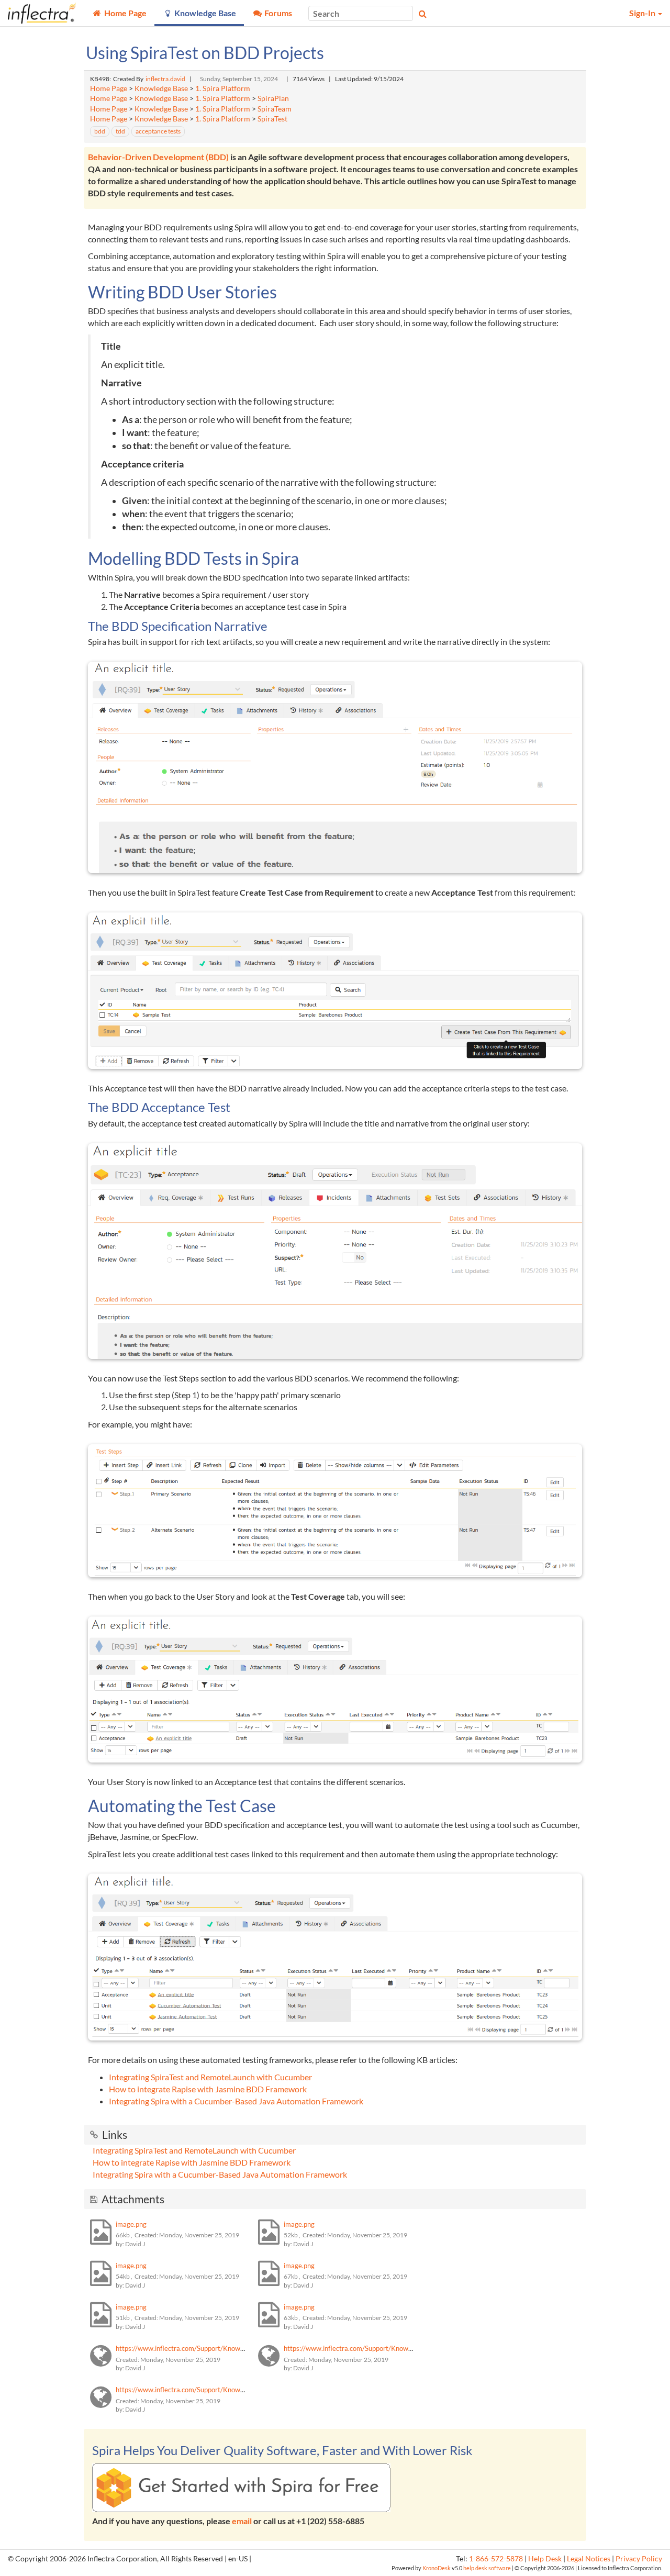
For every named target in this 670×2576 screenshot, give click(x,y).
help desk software (487, 2568)
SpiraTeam (275, 109)
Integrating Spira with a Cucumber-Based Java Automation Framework (236, 2101)
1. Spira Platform (223, 88)
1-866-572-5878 (496, 2559)
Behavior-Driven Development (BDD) (158, 157)
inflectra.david (165, 79)
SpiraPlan (273, 98)
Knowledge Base (161, 88)
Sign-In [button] (643, 13)
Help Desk (545, 2559)
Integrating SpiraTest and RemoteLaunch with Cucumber (210, 2077)
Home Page (109, 88)
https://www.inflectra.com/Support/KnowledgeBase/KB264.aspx (381, 2348)
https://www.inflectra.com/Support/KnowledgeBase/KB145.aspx (213, 2348)
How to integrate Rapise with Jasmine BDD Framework (208, 2089)
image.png (131, 2224)
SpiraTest (272, 119)
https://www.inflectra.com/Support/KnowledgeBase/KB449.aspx (213, 2390)
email (242, 2521)
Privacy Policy (639, 2559)
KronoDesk (437, 2568)
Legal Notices (589, 2559)
